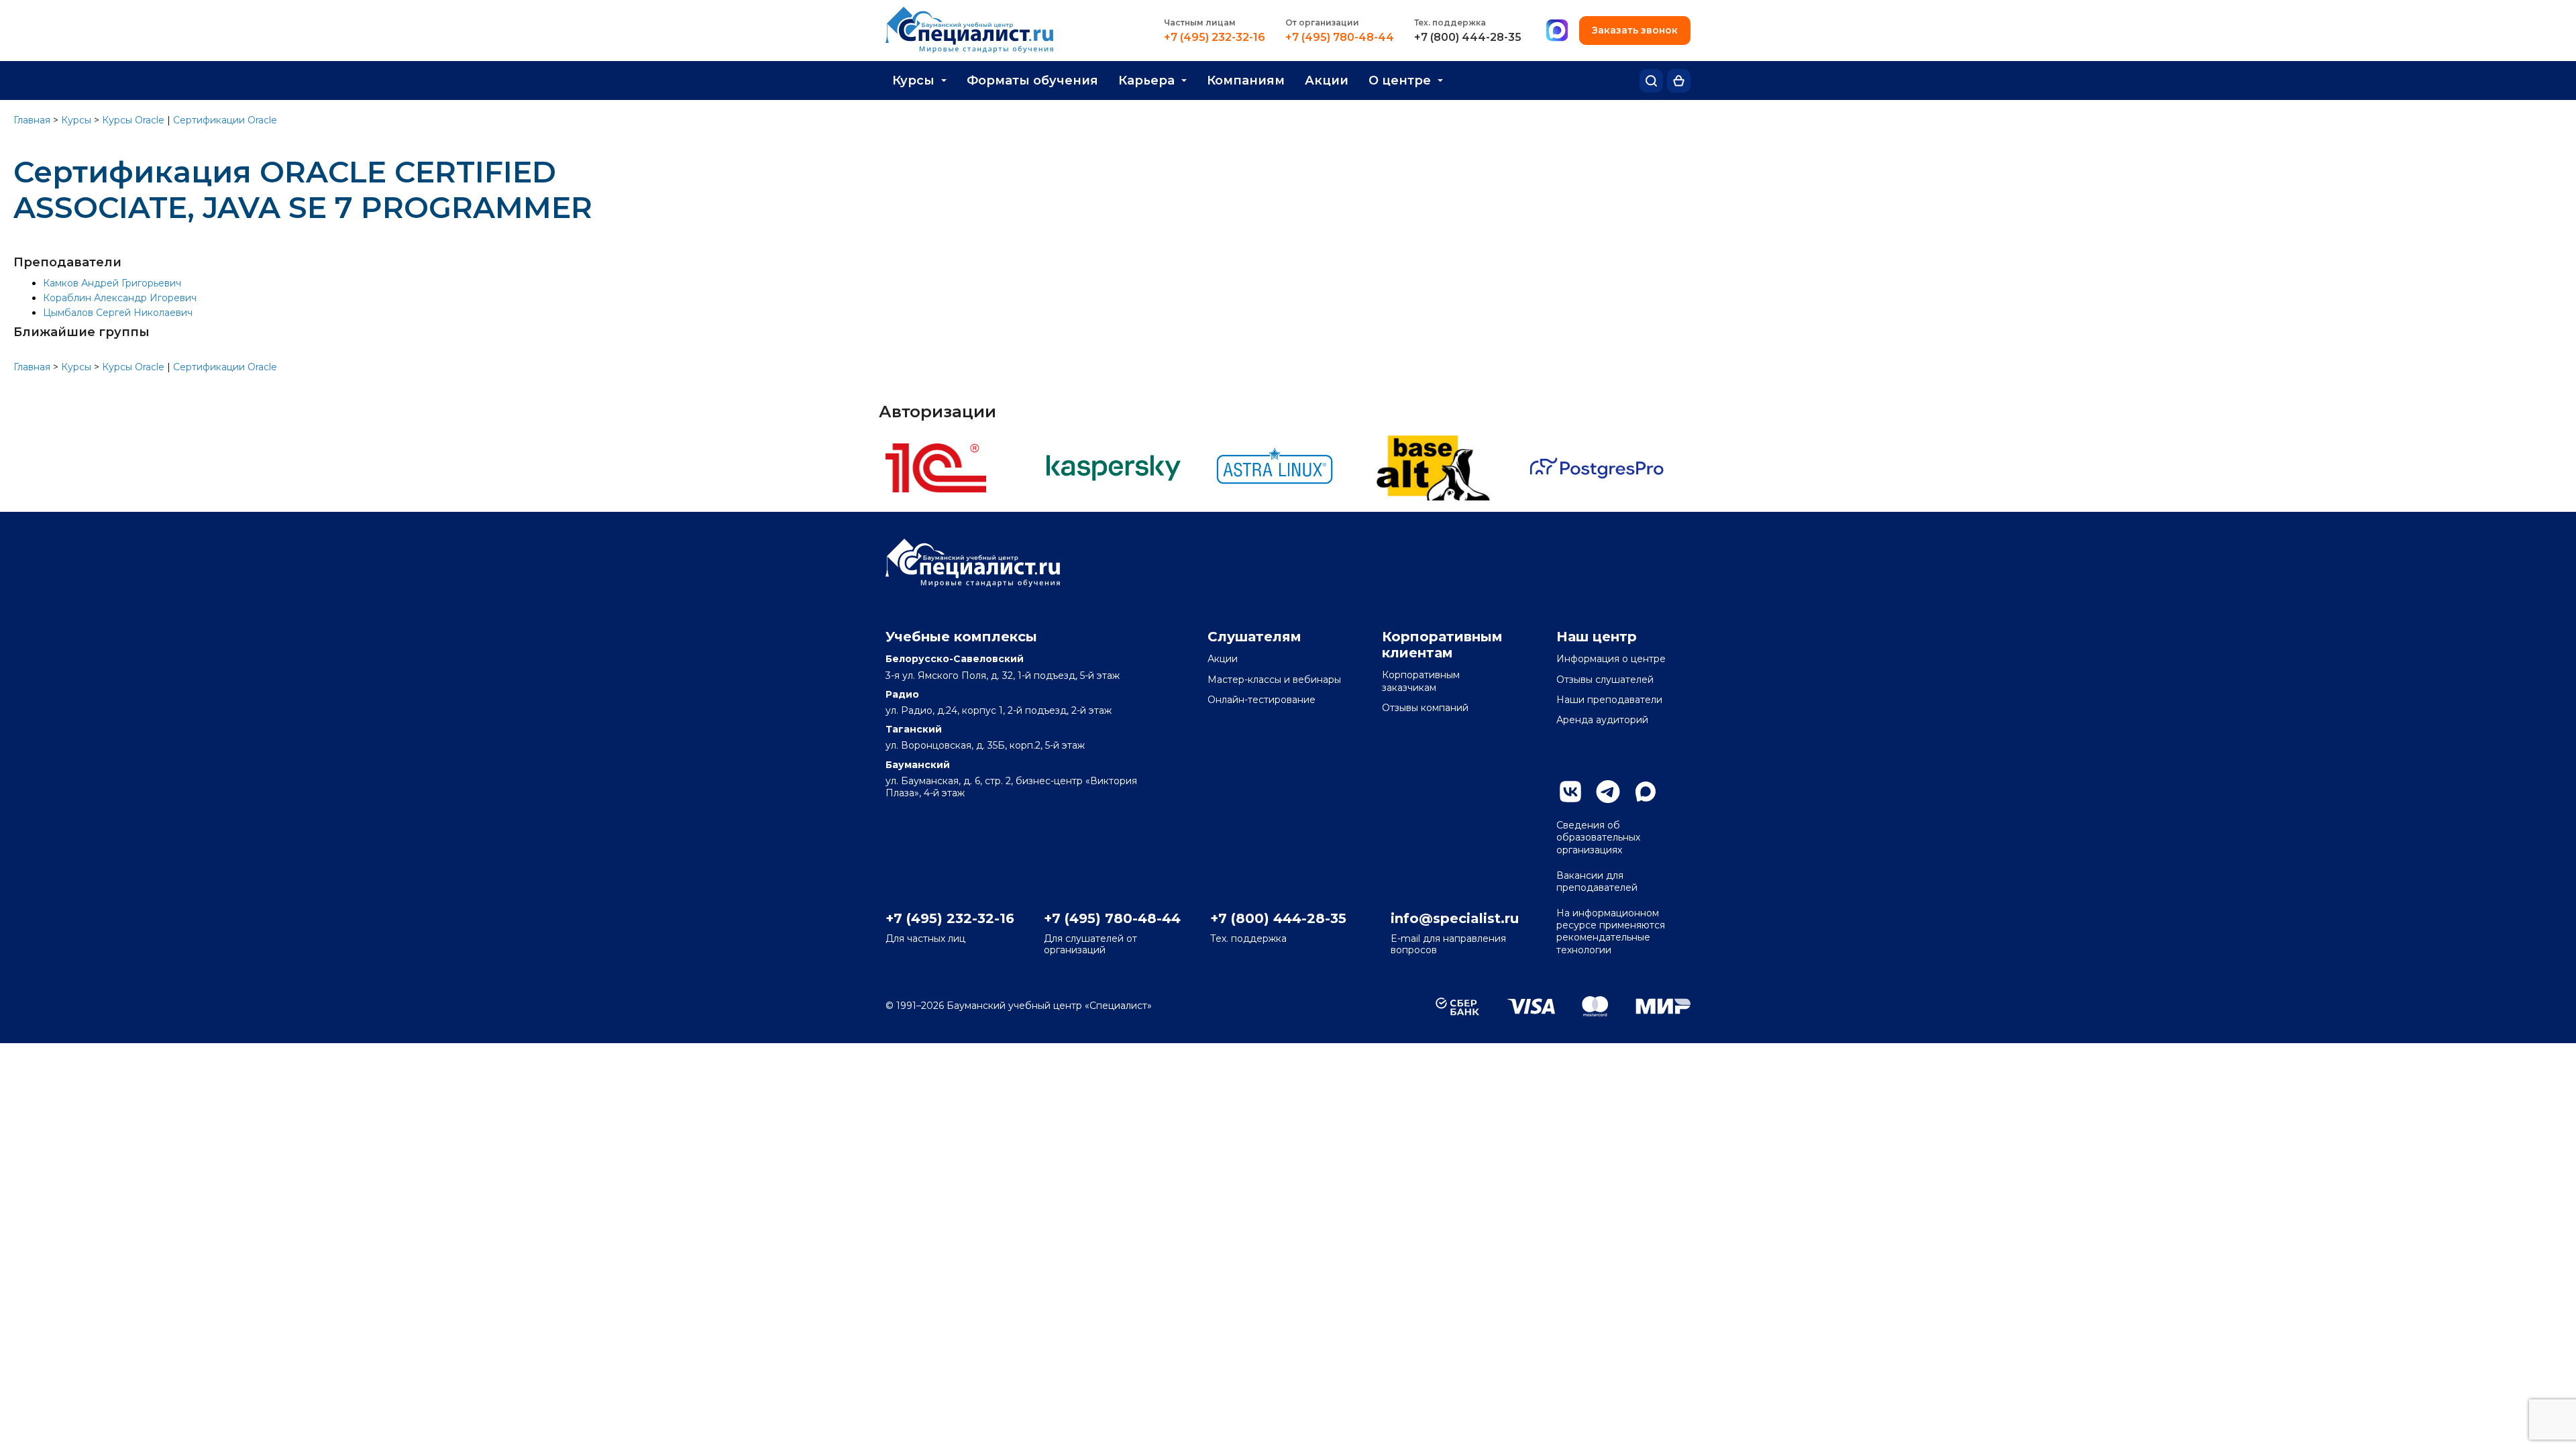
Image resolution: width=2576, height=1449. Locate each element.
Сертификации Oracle (225, 120)
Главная (32, 120)
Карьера (1146, 80)
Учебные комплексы (961, 637)
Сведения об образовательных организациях (1598, 837)
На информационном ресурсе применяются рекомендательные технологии (1611, 931)
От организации (1322, 22)
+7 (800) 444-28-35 (1468, 38)
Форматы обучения (1032, 80)
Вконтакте (1570, 792)
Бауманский (918, 765)
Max (1646, 792)
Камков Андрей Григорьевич (112, 283)
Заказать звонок (1635, 30)
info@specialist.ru (1455, 918)
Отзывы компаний (1425, 708)
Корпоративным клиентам (1442, 645)
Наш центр (1597, 637)
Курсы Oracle (133, 120)
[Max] (1557, 31)
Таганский (914, 729)
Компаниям (1246, 80)
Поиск (1651, 81)
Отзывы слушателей (1605, 680)
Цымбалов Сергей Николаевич (118, 313)
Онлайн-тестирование (1262, 700)
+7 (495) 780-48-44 (1340, 38)
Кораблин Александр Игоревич (120, 298)
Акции (1327, 80)
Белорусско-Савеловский (955, 659)
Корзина (1679, 81)
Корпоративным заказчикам (1421, 681)
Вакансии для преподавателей (1597, 881)
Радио (902, 694)
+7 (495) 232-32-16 (1215, 38)
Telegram (1608, 792)
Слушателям (1254, 637)
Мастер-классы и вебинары (1274, 680)
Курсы (913, 80)
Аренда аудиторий (1602, 720)
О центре (1400, 80)
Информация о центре (1611, 659)
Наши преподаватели (1609, 700)
